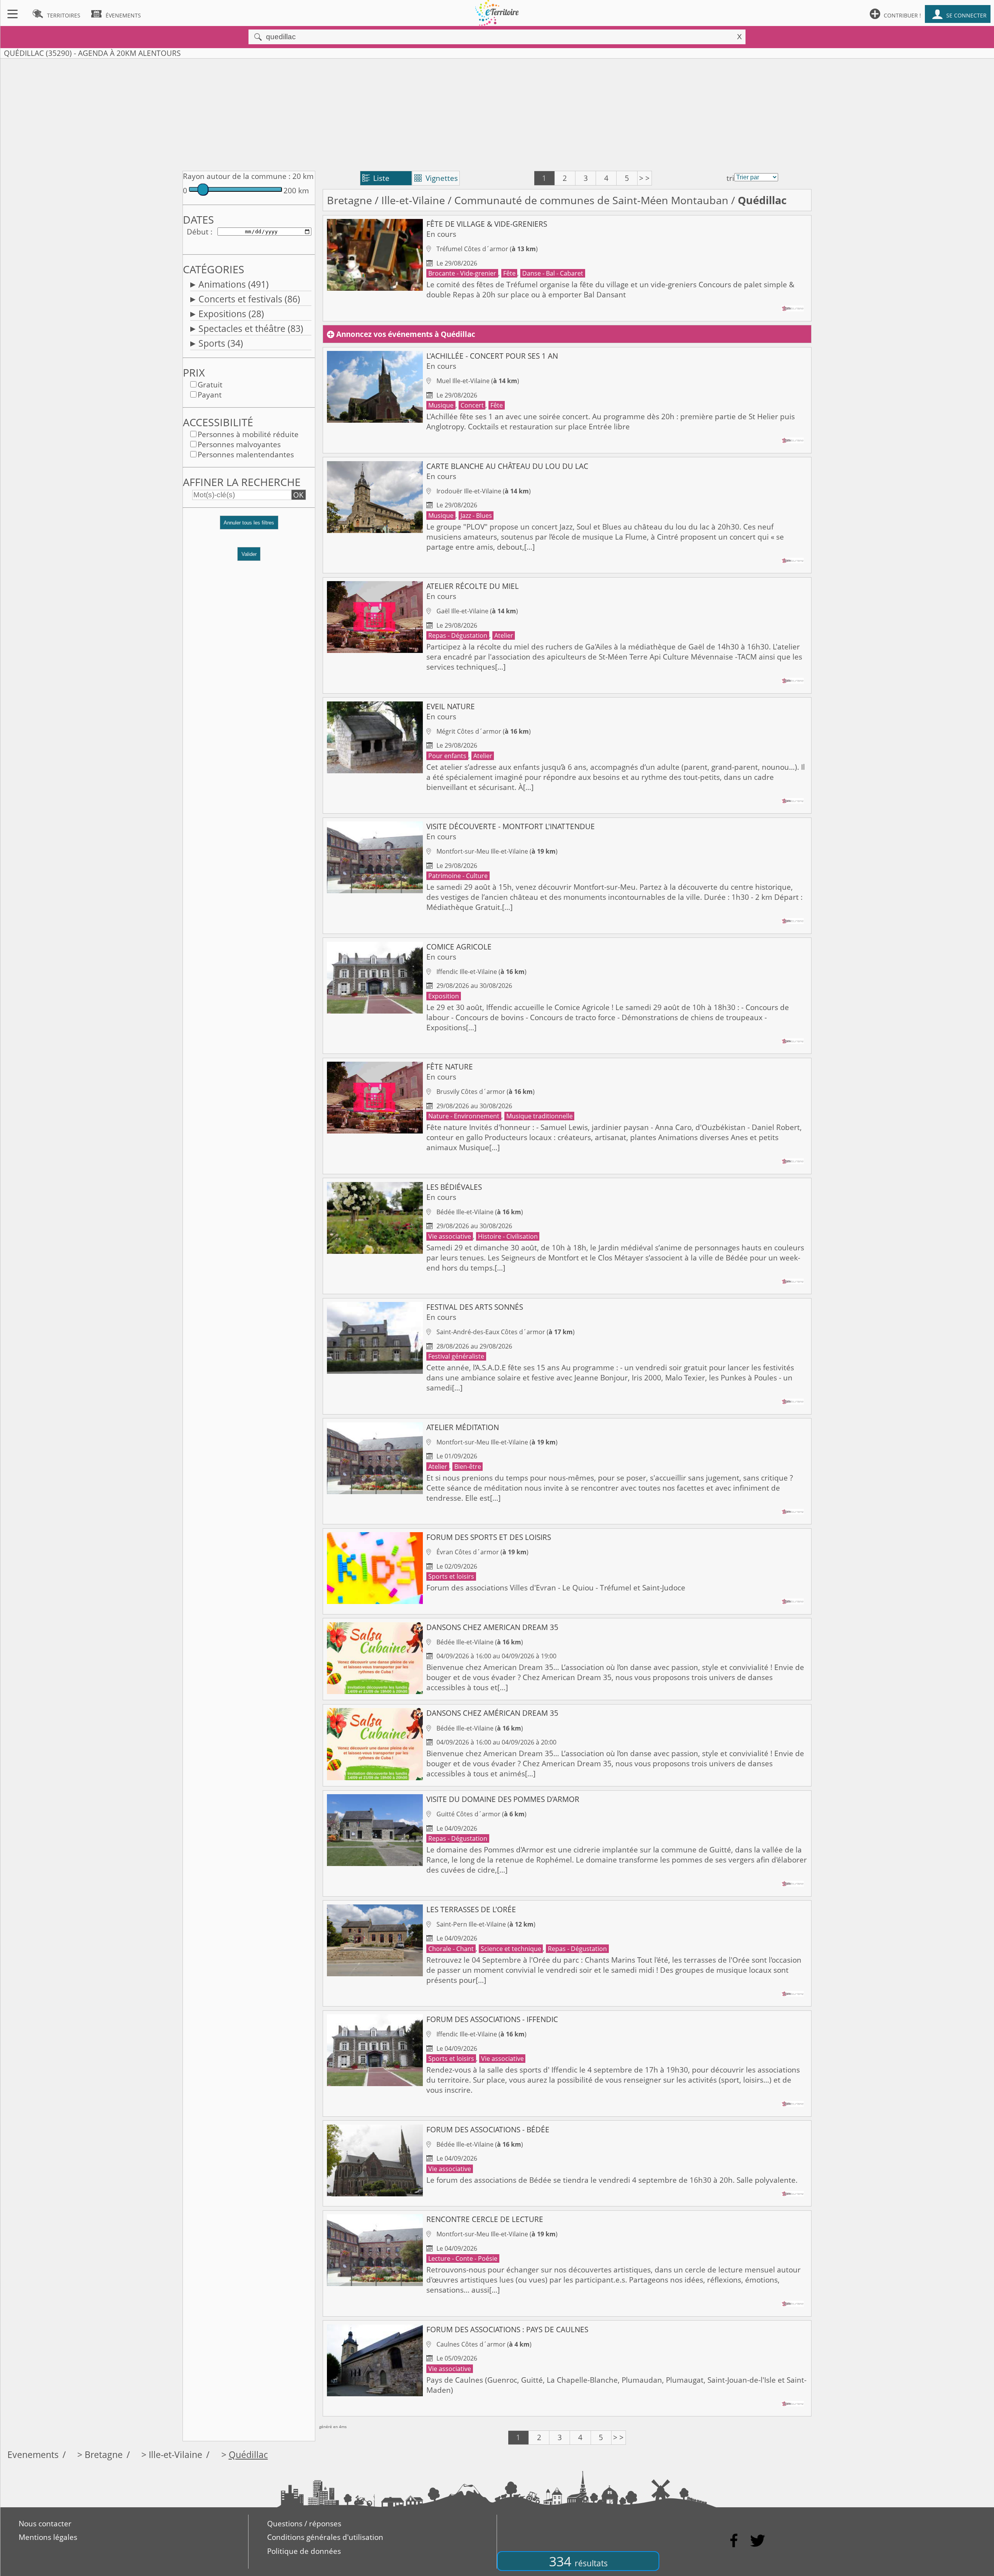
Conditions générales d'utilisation (325, 2537)
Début (198, 232)
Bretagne (349, 200)
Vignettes (436, 178)
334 (578, 2561)
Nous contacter (45, 2524)
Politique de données (304, 2551)
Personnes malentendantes (246, 455)
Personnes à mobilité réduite (248, 434)
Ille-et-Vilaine (413, 200)
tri (730, 178)
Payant (210, 395)
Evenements (33, 2455)
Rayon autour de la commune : (237, 176)
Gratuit (210, 385)
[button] (249, 526)
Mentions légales (48, 2537)
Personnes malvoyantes (239, 444)
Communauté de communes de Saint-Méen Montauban (591, 200)
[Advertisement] (497, 113)
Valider (249, 554)
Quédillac (248, 2455)
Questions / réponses (304, 2524)
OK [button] (298, 495)
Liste (376, 178)
